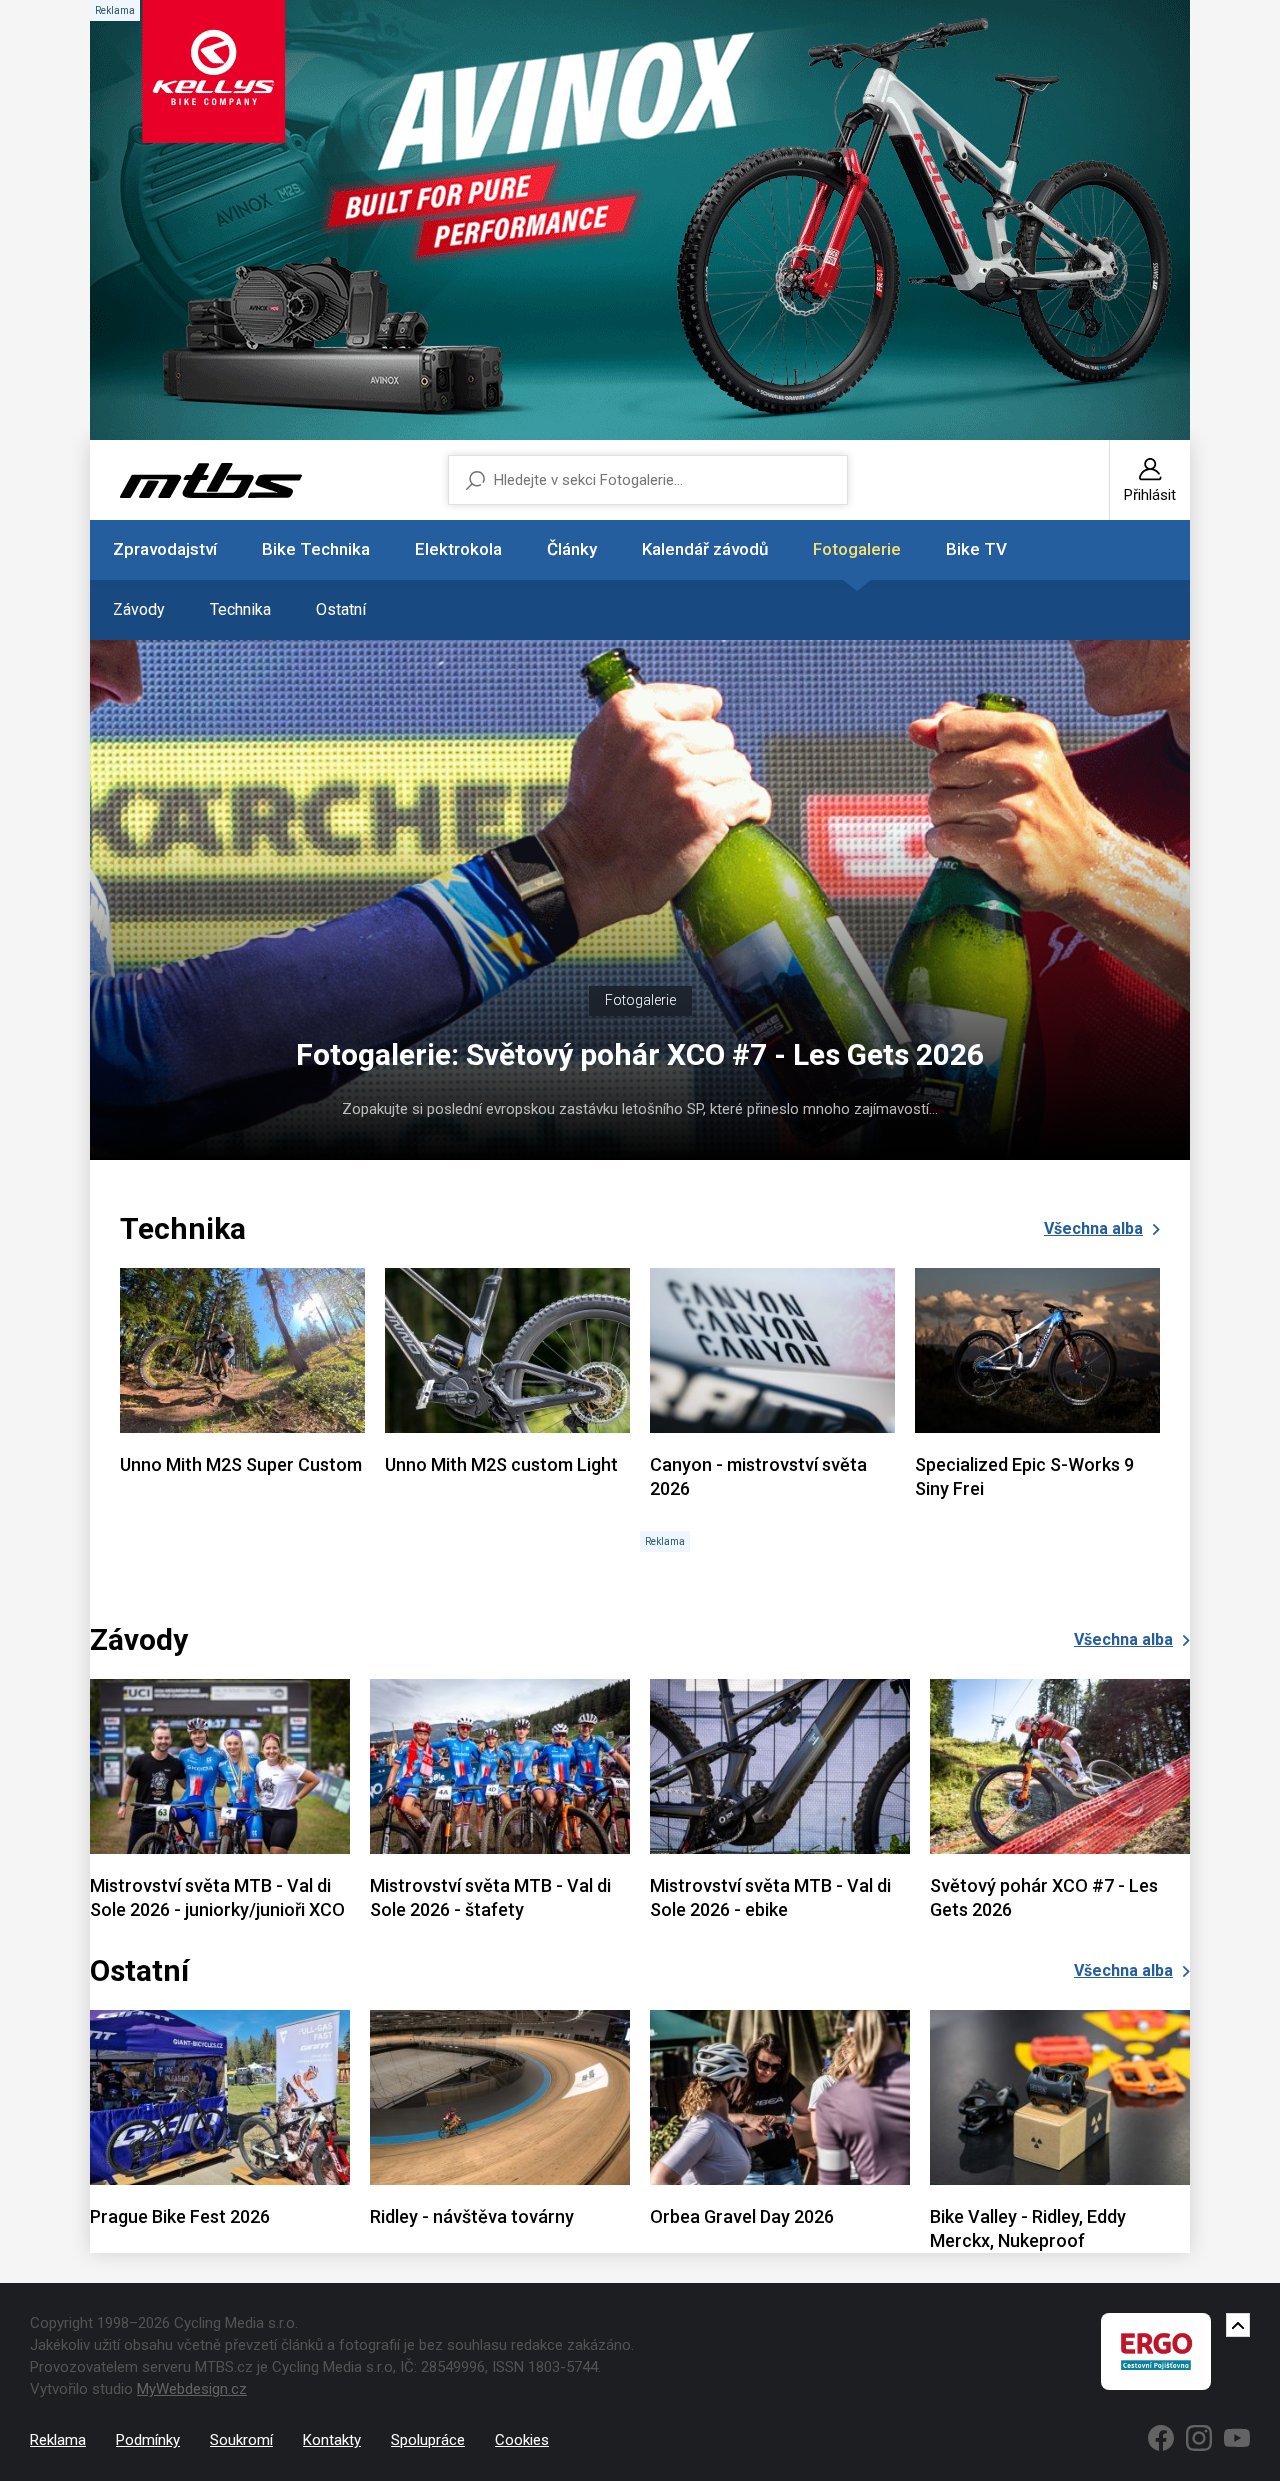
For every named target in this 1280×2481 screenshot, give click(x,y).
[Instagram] (1199, 2438)
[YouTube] (1237, 2438)
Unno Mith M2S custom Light (501, 1464)
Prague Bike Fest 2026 (180, 2216)
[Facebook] (1161, 2438)
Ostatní (341, 609)
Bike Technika (316, 549)
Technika (240, 609)
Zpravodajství (165, 549)
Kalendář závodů (705, 549)
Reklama (58, 2440)
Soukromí (241, 2440)
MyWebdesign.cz (192, 2389)
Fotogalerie (857, 549)
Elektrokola (458, 549)
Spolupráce (428, 2440)
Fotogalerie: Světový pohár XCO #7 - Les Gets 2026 (640, 1054)
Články (572, 549)
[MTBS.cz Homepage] (211, 480)
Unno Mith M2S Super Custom (241, 1464)
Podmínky (148, 2440)
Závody (139, 609)
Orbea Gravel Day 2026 (742, 2216)
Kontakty (332, 2440)
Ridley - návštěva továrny (472, 2216)
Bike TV (976, 549)
